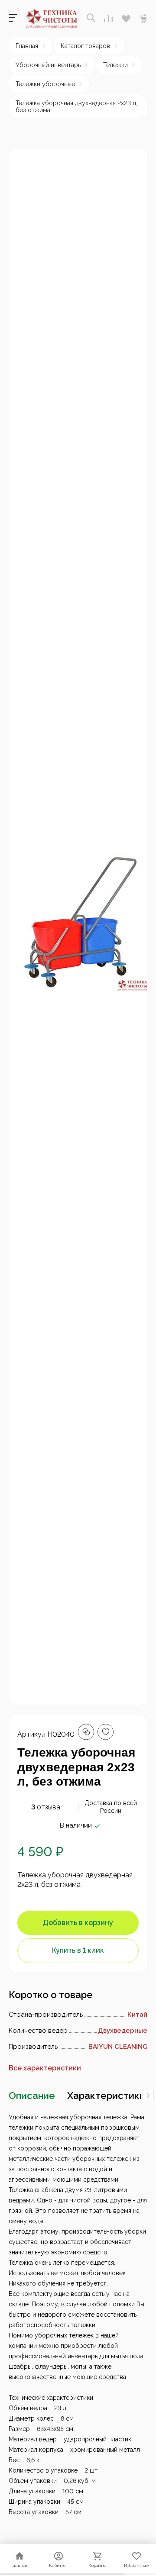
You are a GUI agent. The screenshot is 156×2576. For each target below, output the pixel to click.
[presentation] (148, 2096)
